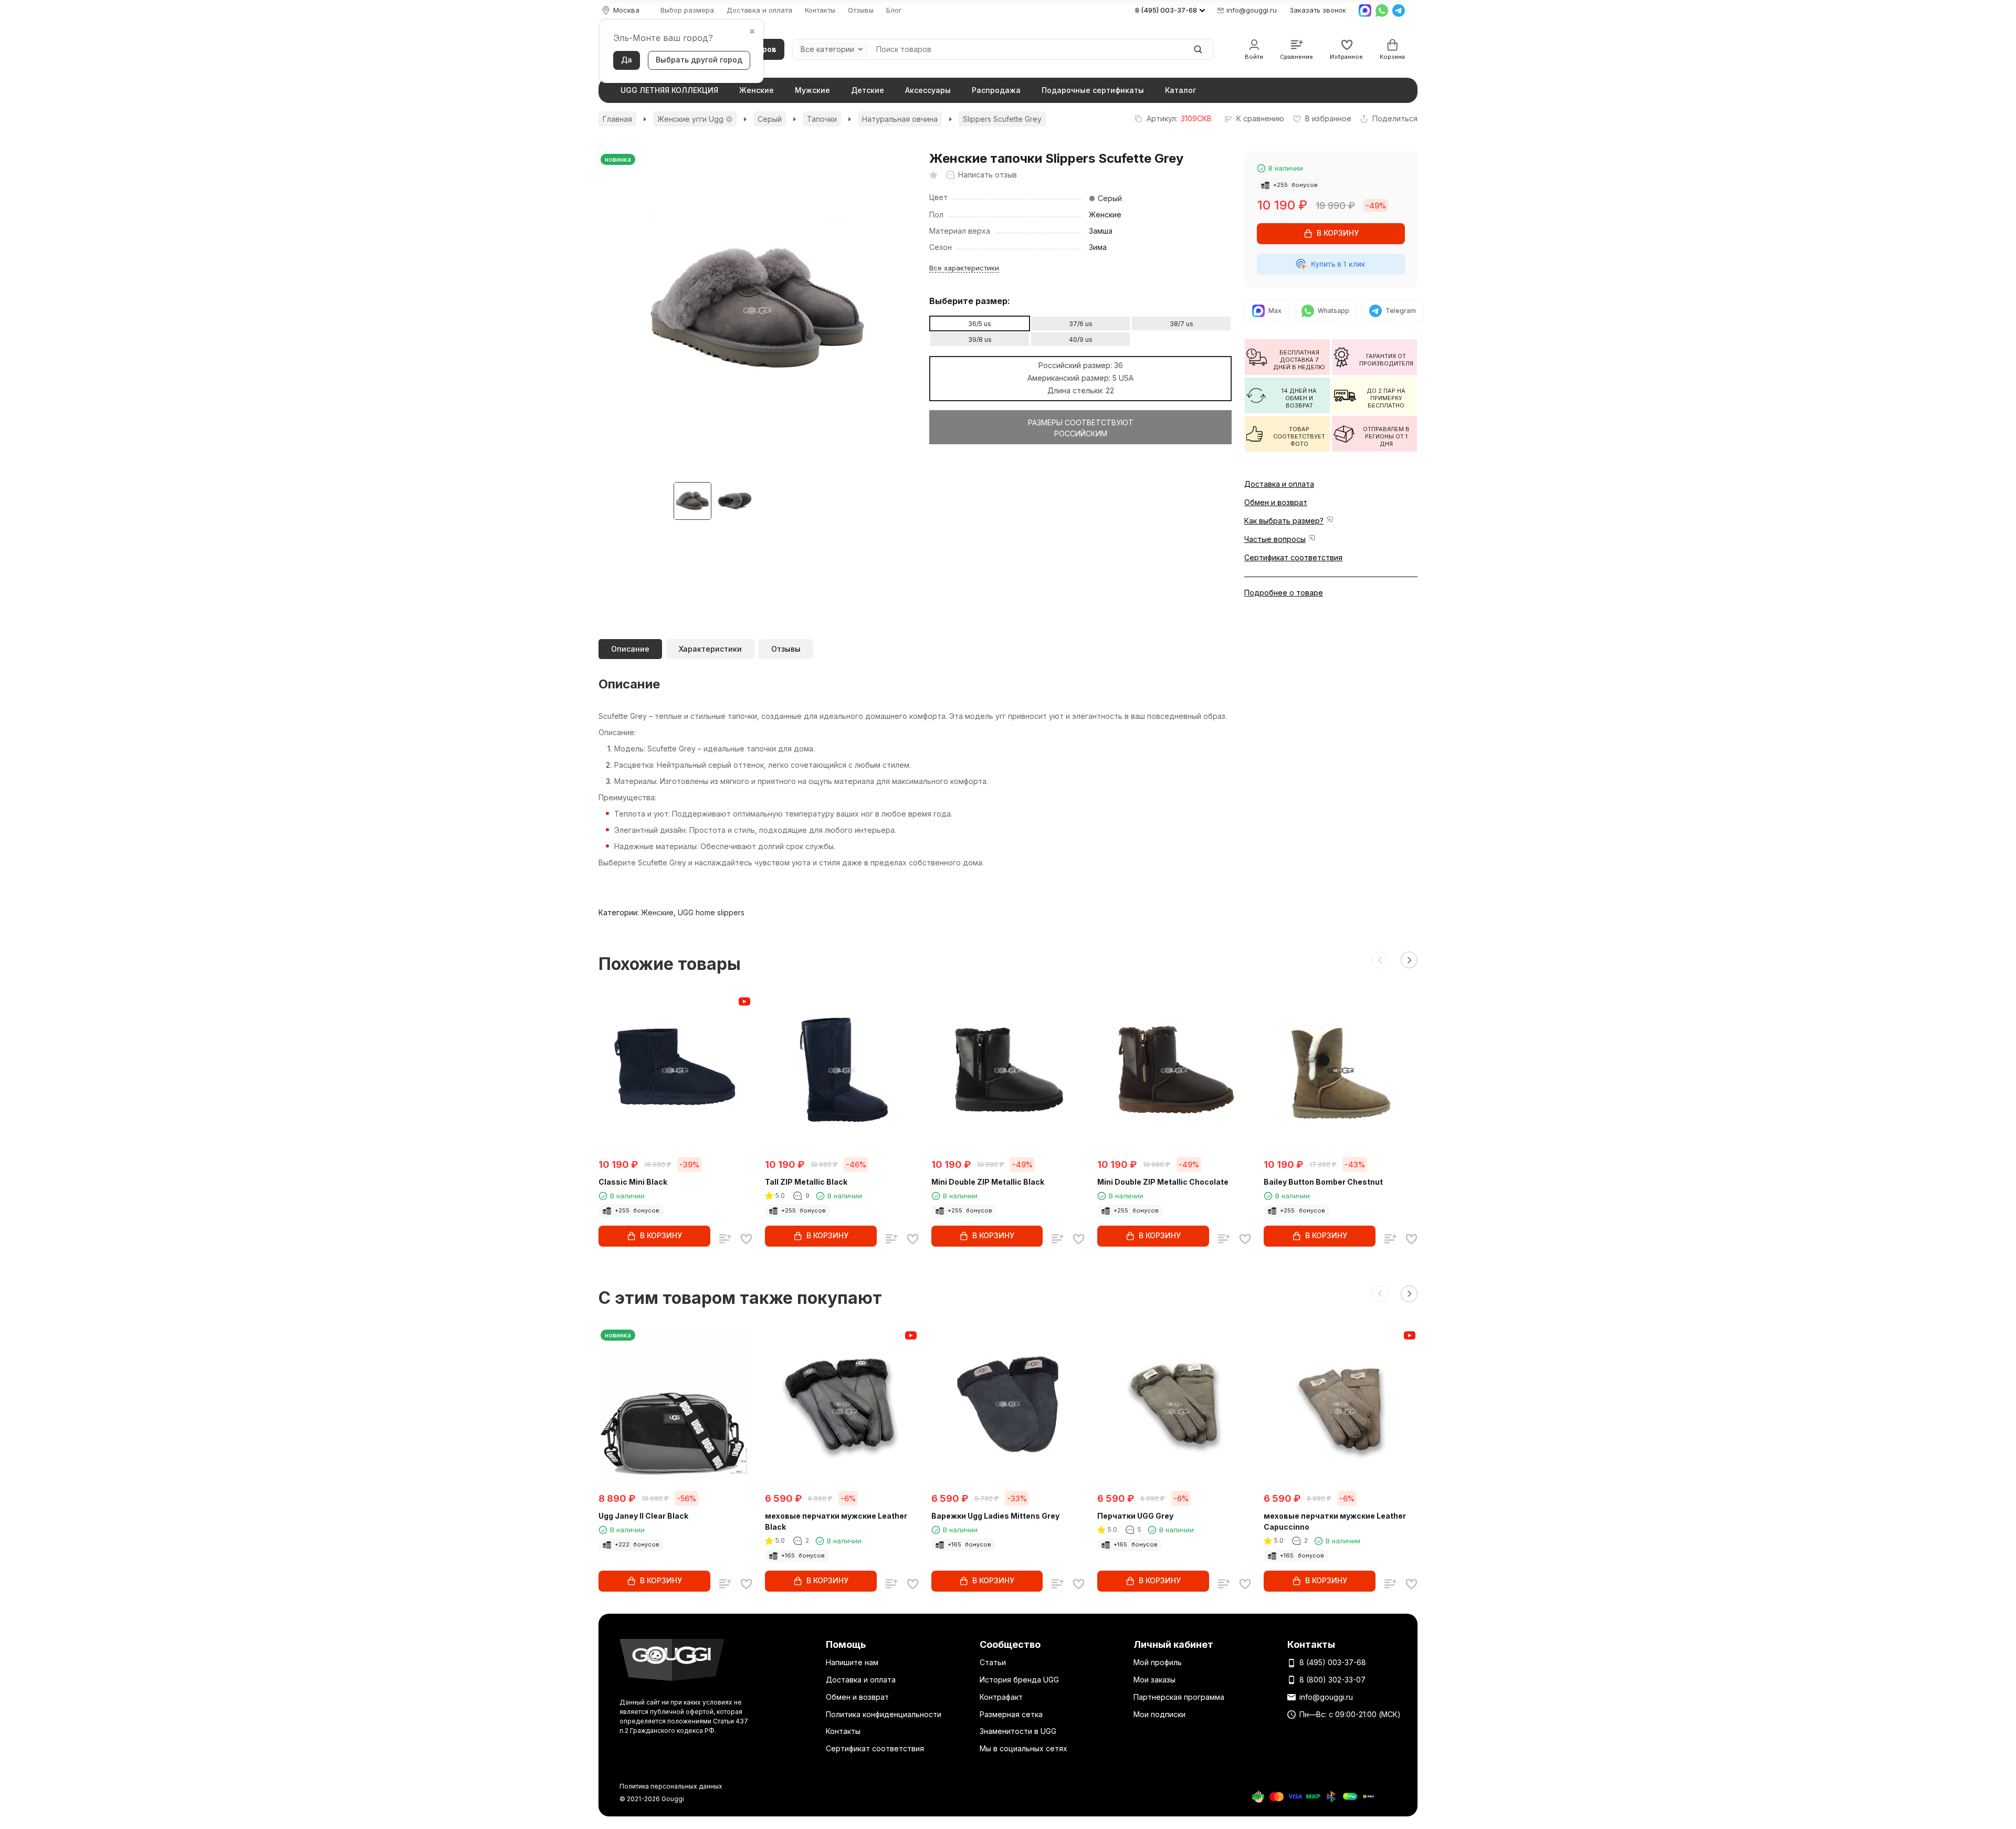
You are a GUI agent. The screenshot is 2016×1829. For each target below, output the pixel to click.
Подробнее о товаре (1284, 593)
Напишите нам (852, 1662)
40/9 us (1081, 339)
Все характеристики (964, 268)
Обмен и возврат (1276, 502)
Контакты (820, 10)
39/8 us (980, 339)
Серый (770, 119)
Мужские (812, 90)
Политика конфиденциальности (884, 1714)
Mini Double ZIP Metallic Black (988, 1182)
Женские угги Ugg (690, 119)
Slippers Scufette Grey (1002, 119)
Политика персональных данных (671, 1786)
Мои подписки (1159, 1714)
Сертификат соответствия (1293, 557)
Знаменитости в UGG (1018, 1731)
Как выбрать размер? (1284, 521)
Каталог (1180, 90)
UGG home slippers (711, 912)
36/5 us (980, 324)
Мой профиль (1158, 1662)
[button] (1380, 960)
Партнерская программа (1179, 1697)
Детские (868, 90)
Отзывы (861, 10)
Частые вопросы (1275, 539)
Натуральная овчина (900, 119)
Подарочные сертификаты (1093, 90)
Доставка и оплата (759, 10)
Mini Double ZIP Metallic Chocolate (1163, 1182)
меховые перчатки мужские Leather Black (836, 1521)
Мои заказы (1154, 1680)
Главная (617, 119)
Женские (757, 90)
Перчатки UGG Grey (1135, 1516)
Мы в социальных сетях (1023, 1748)
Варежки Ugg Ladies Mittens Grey (995, 1516)
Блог (894, 10)
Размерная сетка (1011, 1714)
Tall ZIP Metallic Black (806, 1182)
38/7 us (1182, 324)
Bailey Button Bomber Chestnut (1323, 1182)
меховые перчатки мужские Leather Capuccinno (1335, 1521)
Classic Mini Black (633, 1182)
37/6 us (1081, 324)
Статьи (993, 1662)
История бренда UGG (1019, 1680)
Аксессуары (928, 90)
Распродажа (996, 90)
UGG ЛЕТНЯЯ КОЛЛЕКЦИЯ (669, 90)
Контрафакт (1001, 1697)
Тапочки (822, 119)
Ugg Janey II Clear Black (643, 1516)
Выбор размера (687, 10)
